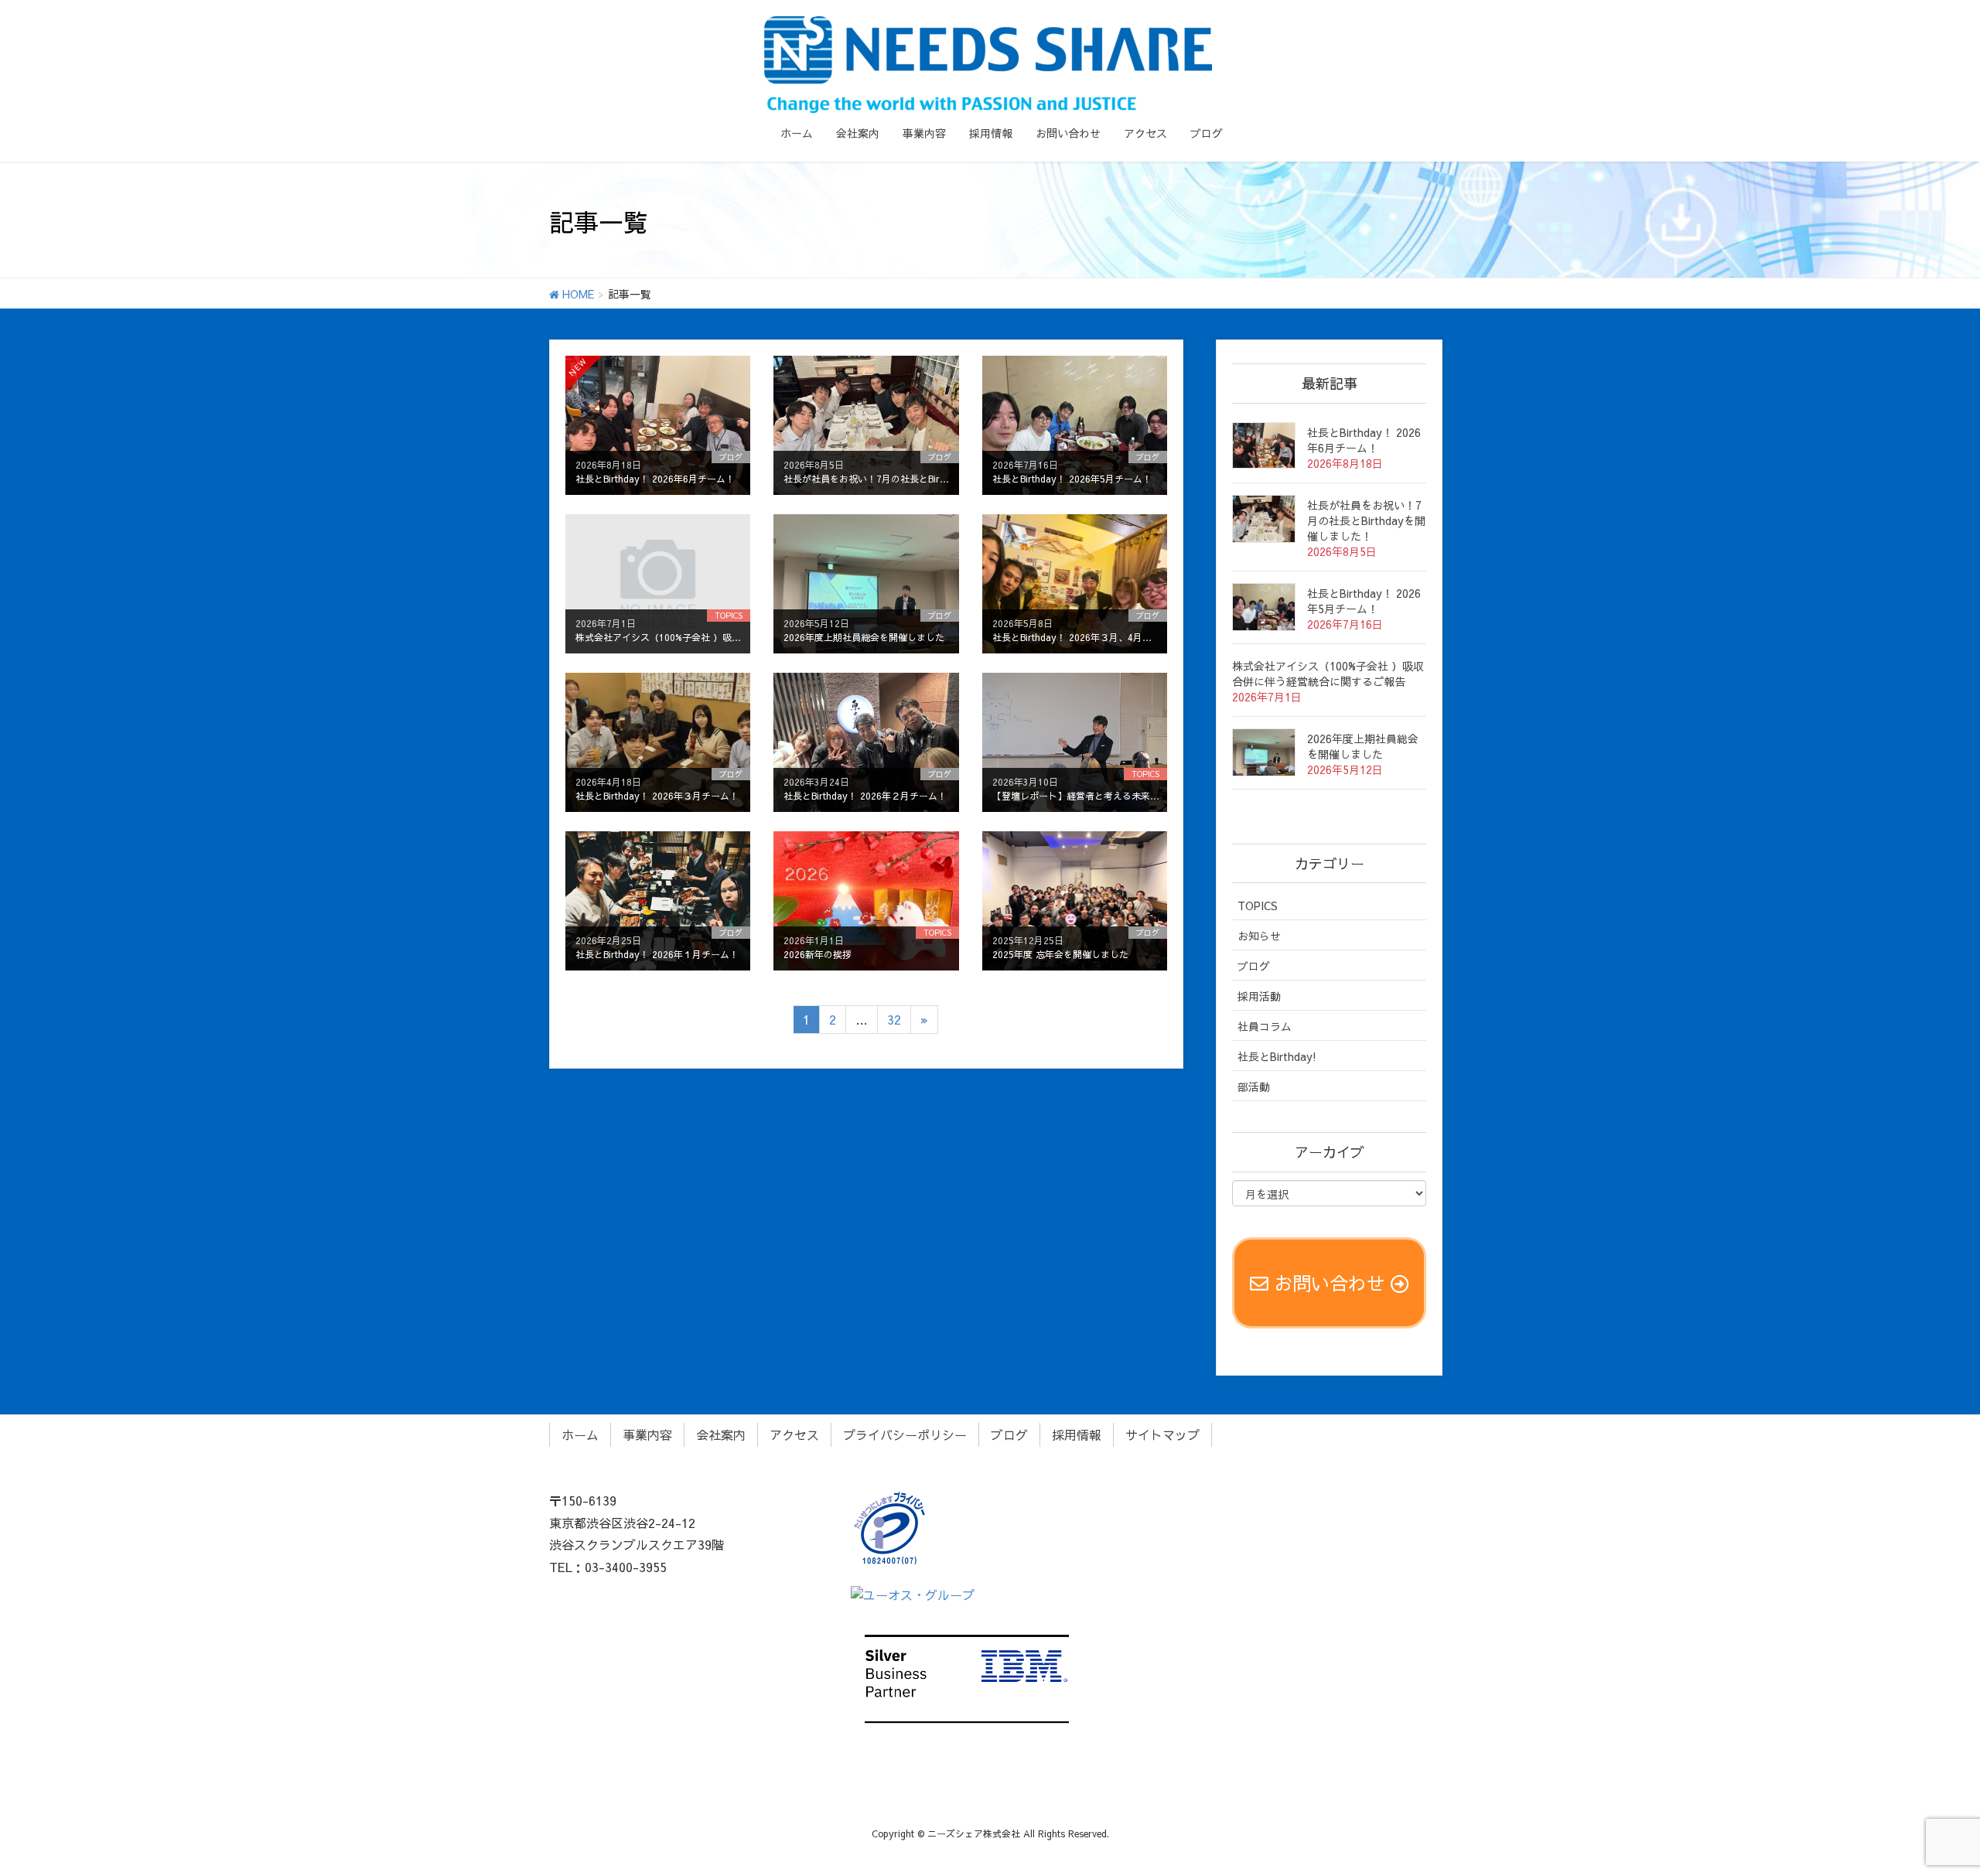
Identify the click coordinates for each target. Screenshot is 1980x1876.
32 (894, 1019)
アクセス (794, 1434)
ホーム (580, 1434)
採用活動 (1259, 996)
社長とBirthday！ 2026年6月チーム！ (1364, 440)
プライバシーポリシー (905, 1434)
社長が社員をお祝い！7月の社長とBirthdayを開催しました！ (1366, 520)
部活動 (1254, 1086)
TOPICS (1258, 906)
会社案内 (721, 1434)
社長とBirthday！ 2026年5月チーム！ (1364, 601)
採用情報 (1077, 1434)
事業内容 (647, 1434)
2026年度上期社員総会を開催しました (1363, 746)
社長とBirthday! (1277, 1056)
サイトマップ (1162, 1434)
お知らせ (1259, 936)
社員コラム (1265, 1026)
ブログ (1254, 966)
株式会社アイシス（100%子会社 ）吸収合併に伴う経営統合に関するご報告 (1328, 674)
